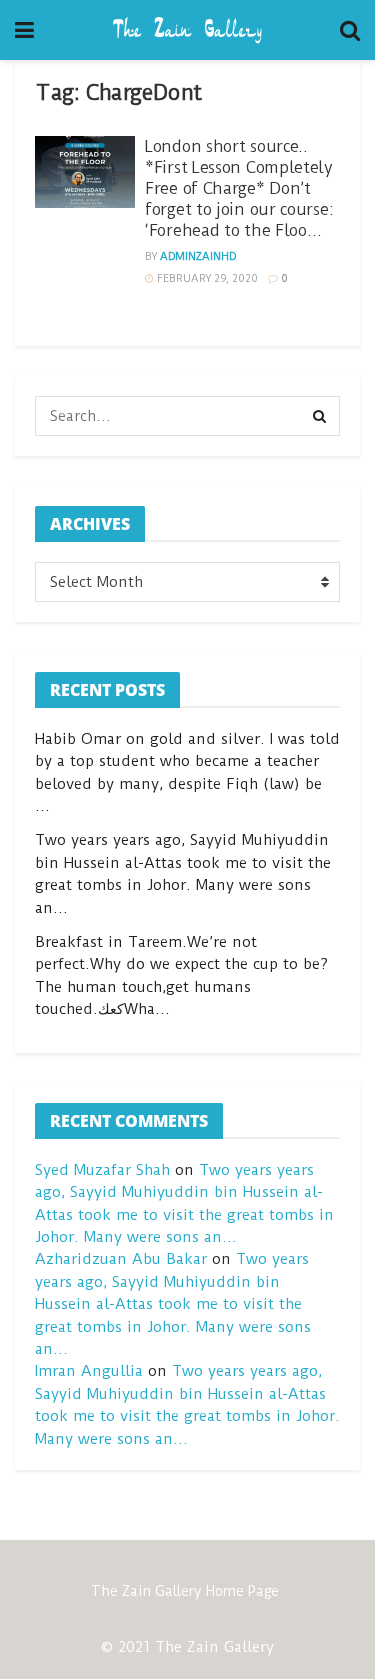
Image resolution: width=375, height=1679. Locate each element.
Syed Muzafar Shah (102, 1170)
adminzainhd (198, 256)
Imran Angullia (89, 1371)
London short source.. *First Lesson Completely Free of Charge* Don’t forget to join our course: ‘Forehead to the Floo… (239, 188)
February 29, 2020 (206, 278)
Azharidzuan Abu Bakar (121, 1259)
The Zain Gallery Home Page (185, 1591)
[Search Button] (320, 416)
